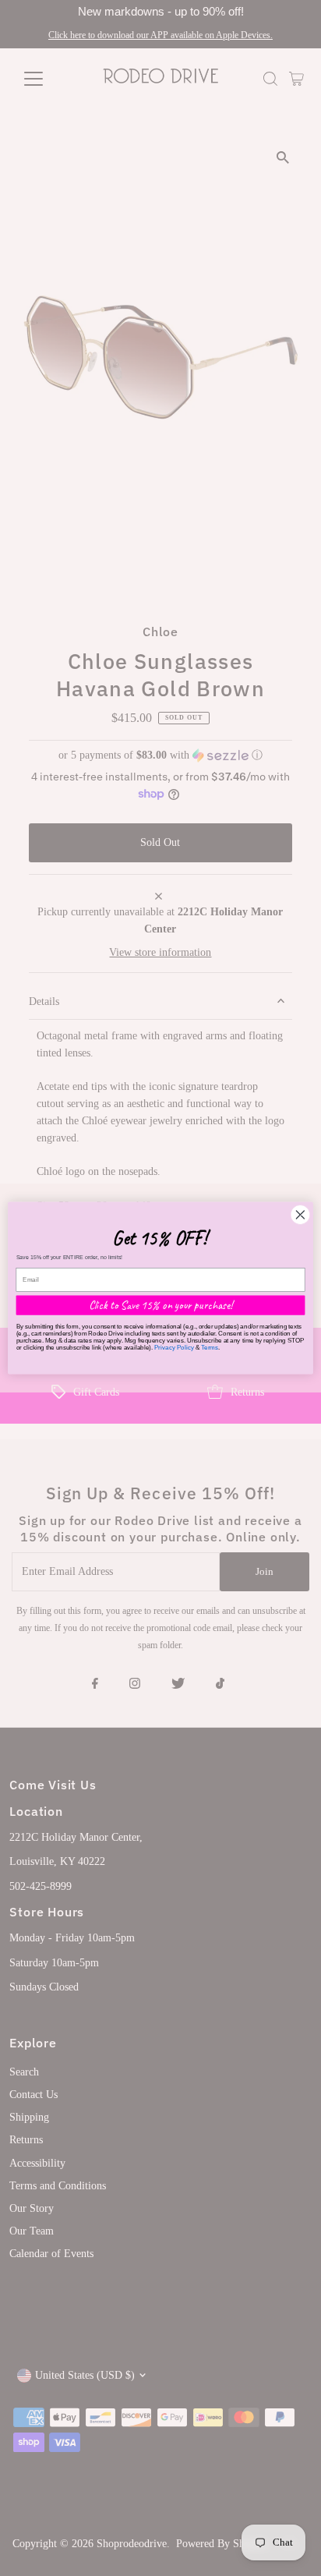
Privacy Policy (174, 1348)
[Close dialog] (300, 1214)
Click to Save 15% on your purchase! (161, 1305)
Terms (210, 1348)
